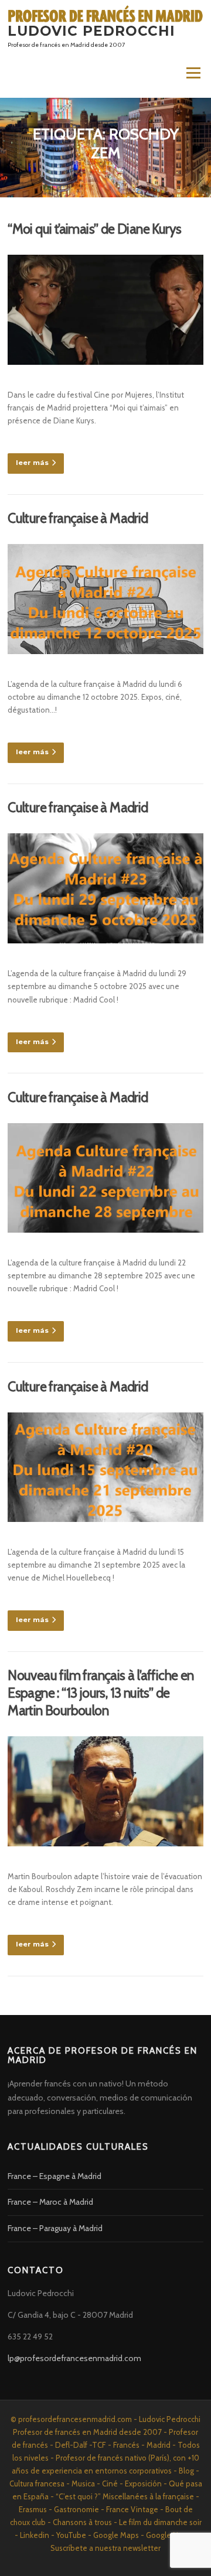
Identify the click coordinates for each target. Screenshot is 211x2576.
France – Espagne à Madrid (55, 2176)
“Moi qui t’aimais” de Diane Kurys (94, 229)
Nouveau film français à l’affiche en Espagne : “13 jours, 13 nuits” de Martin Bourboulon (101, 1693)
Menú (193, 73)
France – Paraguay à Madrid (55, 2228)
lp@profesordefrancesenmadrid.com (74, 2358)
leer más (32, 463)
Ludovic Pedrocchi (91, 30)
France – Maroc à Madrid (50, 2202)
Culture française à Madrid (78, 518)
